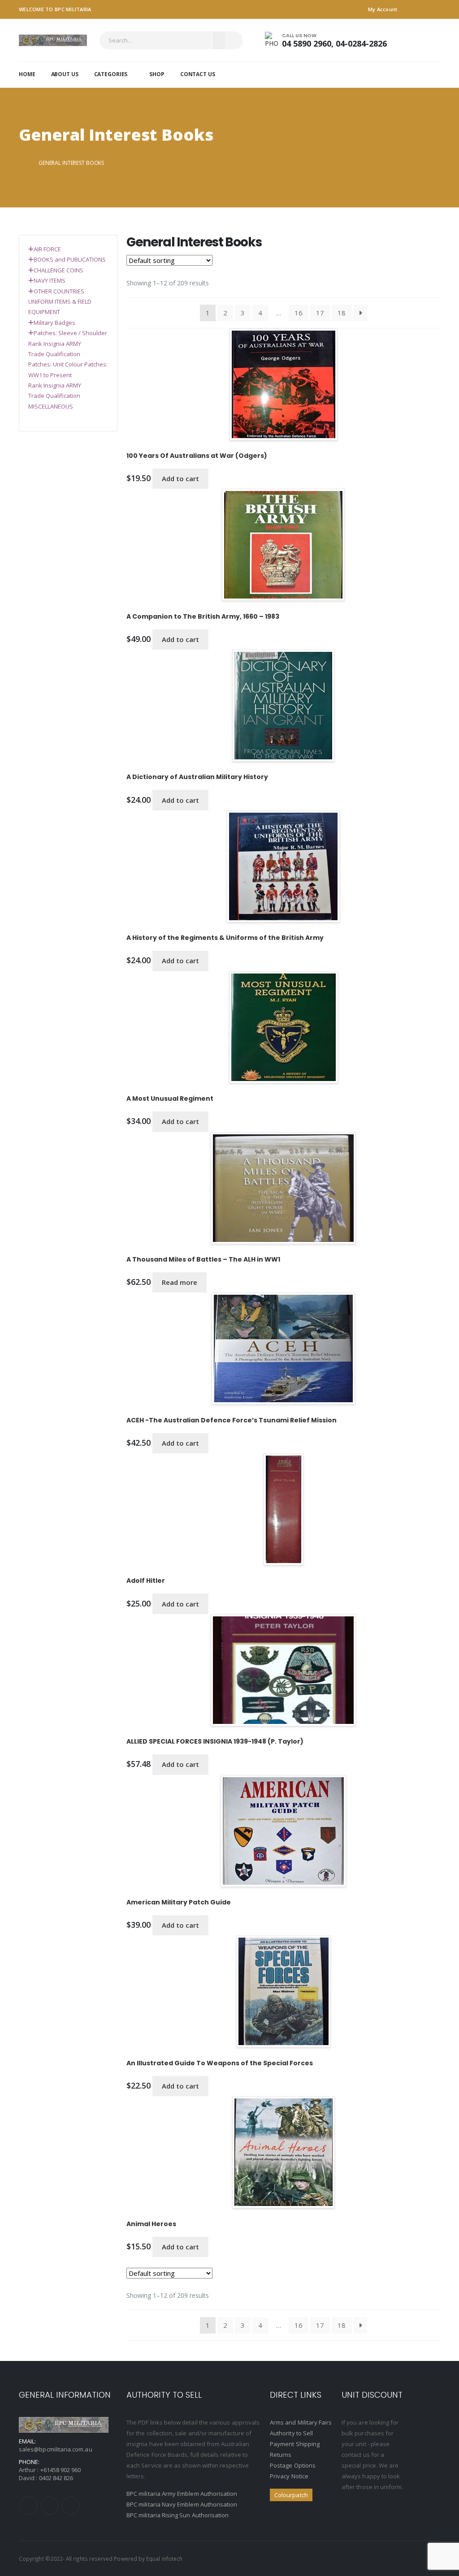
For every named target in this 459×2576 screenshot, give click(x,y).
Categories (111, 74)
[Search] (234, 40)
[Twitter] (50, 2506)
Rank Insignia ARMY (55, 344)
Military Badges (54, 323)
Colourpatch (291, 2495)
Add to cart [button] (180, 478)
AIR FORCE (47, 249)
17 (320, 313)
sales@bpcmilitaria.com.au (56, 2449)
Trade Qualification (54, 354)
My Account (383, 9)
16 (299, 313)
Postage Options (293, 2465)
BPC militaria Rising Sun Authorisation (178, 2515)
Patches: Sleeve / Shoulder (70, 333)
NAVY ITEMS (50, 280)
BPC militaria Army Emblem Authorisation (182, 2494)
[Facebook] (29, 2506)
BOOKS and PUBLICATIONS (70, 259)
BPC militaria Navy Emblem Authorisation (182, 2504)
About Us (65, 74)
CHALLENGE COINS (58, 270)
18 (342, 313)
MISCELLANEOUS (51, 406)
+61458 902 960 (61, 2470)
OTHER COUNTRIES (59, 291)
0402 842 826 (56, 2478)
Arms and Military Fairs (301, 2422)
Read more (180, 1282)
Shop (157, 74)
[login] (412, 40)
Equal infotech (164, 2559)
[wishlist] (434, 40)
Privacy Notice (289, 2476)
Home (27, 74)
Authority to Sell (291, 2433)
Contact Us (198, 74)
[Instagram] (71, 2506)
